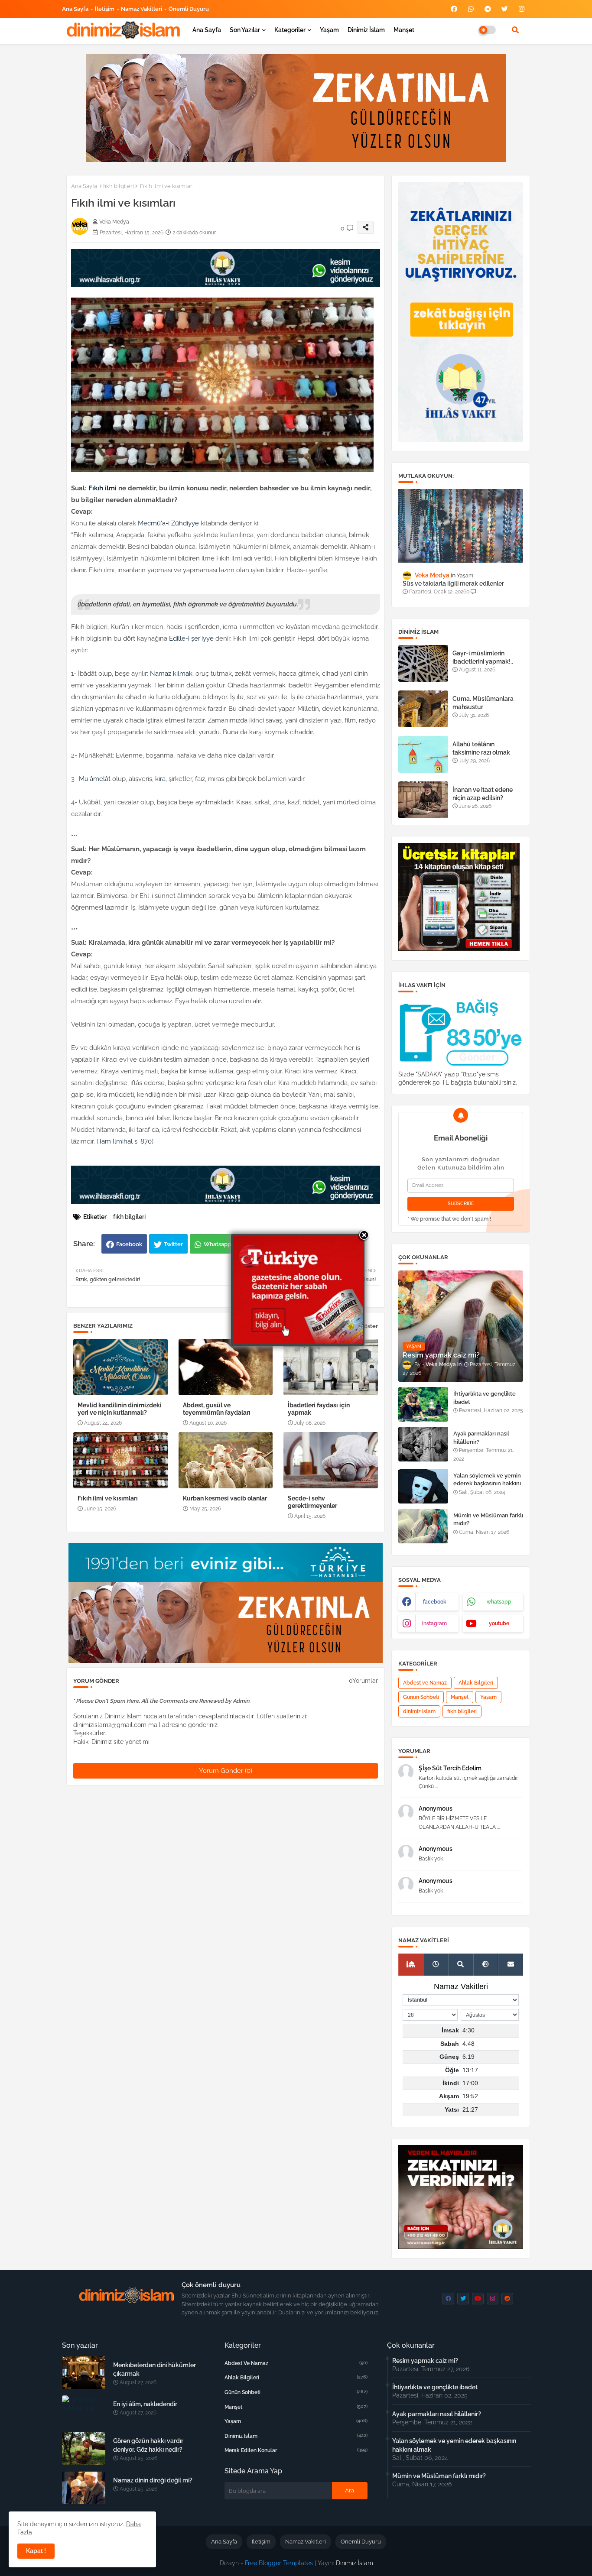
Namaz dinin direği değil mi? (153, 2480)
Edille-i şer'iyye (191, 638)
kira (160, 779)
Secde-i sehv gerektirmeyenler (312, 1502)
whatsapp (499, 1602)
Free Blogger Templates (279, 2563)
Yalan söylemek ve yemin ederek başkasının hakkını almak (487, 1483)
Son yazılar (245, 30)
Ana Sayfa (75, 9)
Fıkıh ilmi (102, 488)
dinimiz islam (419, 1711)
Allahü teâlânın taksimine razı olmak (481, 748)
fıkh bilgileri (119, 186)
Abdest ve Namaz (425, 1683)
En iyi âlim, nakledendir (145, 2404)
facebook (435, 1602)
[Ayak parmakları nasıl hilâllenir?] (423, 1444)
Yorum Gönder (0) (226, 1771)
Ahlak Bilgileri (476, 1683)
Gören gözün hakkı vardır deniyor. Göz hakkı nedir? (148, 2445)
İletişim (105, 9)
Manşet (404, 30)
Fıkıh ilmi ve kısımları (108, 1498)
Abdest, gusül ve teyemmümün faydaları (217, 1409)
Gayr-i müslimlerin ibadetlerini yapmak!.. (483, 657)
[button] (515, 30)
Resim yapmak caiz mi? (425, 2361)
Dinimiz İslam (366, 30)
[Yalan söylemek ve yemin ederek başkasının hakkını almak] (423, 1486)
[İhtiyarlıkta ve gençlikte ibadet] (423, 1404)
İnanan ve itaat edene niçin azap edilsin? (483, 794)
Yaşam (329, 30)
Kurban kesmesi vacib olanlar (225, 1498)
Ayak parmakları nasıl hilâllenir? (481, 1437)
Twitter (173, 1244)
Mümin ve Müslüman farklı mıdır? (488, 1519)
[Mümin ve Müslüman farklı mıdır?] (423, 1526)
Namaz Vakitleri (141, 9)
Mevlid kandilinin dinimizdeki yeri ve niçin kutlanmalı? (120, 1409)
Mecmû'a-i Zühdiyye (168, 523)
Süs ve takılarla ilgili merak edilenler (453, 583)
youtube (499, 1623)
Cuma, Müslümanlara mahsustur (483, 703)
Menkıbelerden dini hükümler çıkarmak (155, 2369)
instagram (434, 1623)
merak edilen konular (296, 2450)
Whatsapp (217, 1244)
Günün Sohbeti (421, 1697)
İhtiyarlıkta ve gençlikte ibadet (485, 1398)
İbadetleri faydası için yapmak (319, 1409)
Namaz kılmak (171, 674)
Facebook (129, 1244)
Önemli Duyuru (189, 9)
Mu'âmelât (95, 779)
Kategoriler (290, 30)
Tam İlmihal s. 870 (125, 1141)
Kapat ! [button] (36, 2551)
